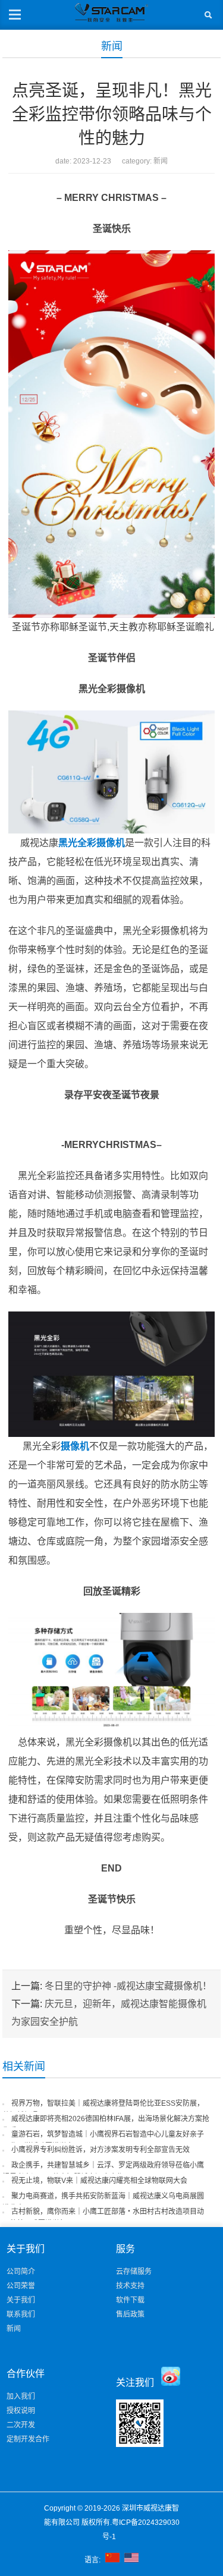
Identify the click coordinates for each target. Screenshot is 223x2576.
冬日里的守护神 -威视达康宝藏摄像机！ (128, 1986)
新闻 (112, 46)
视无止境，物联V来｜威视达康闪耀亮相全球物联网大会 (99, 2181)
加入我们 (21, 2396)
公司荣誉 (21, 2286)
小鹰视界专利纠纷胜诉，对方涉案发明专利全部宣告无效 (100, 2150)
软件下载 (130, 2300)
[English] (131, 2560)
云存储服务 (134, 2272)
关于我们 (21, 2300)
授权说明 (21, 2411)
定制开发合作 (28, 2439)
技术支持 (130, 2286)
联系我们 (21, 2314)
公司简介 (21, 2272)
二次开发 (21, 2425)
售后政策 (130, 2314)
